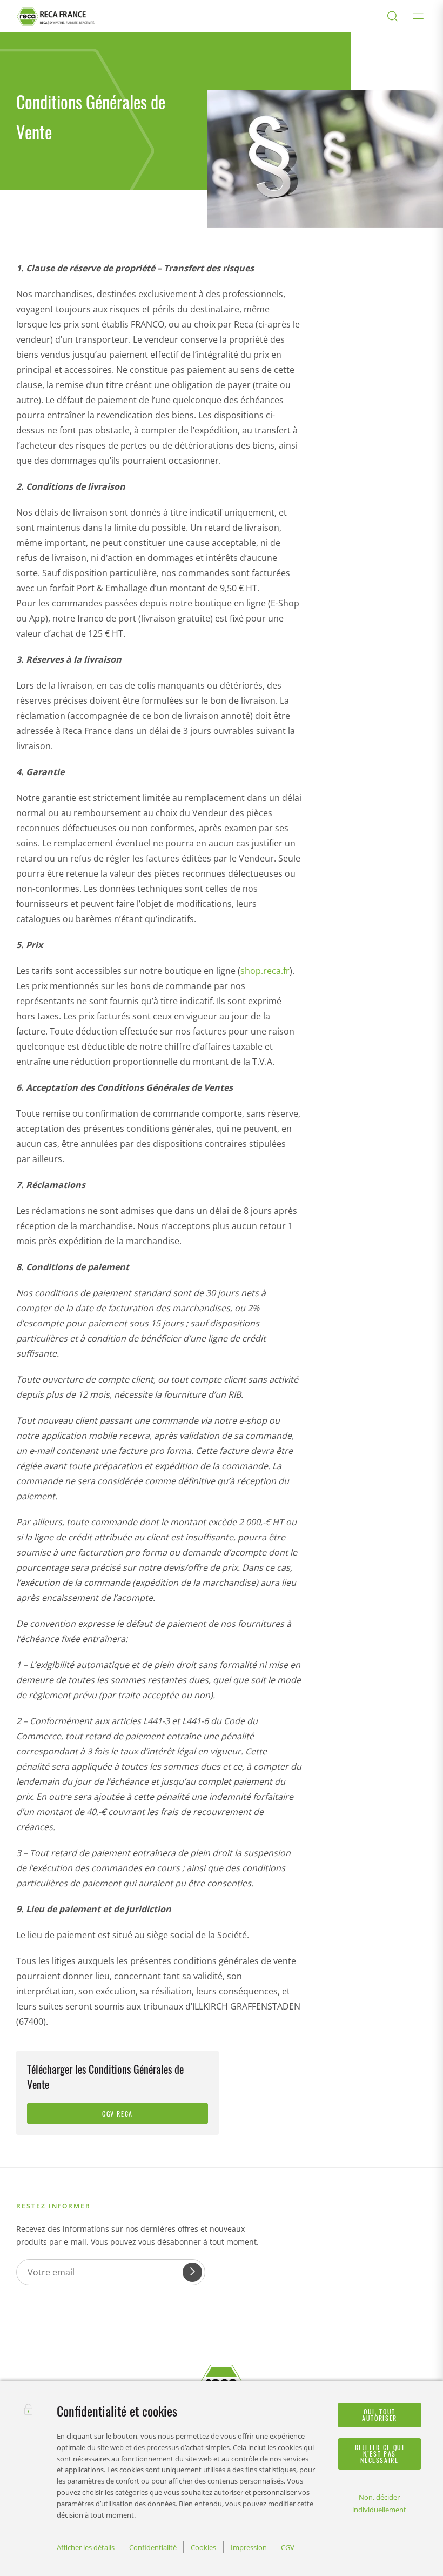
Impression (249, 2547)
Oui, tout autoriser (380, 2415)
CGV (288, 2547)
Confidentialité (153, 2547)
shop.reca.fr (265, 971)
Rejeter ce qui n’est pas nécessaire (380, 2454)
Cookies (203, 2547)
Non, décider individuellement (379, 2503)
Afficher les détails (86, 2547)
